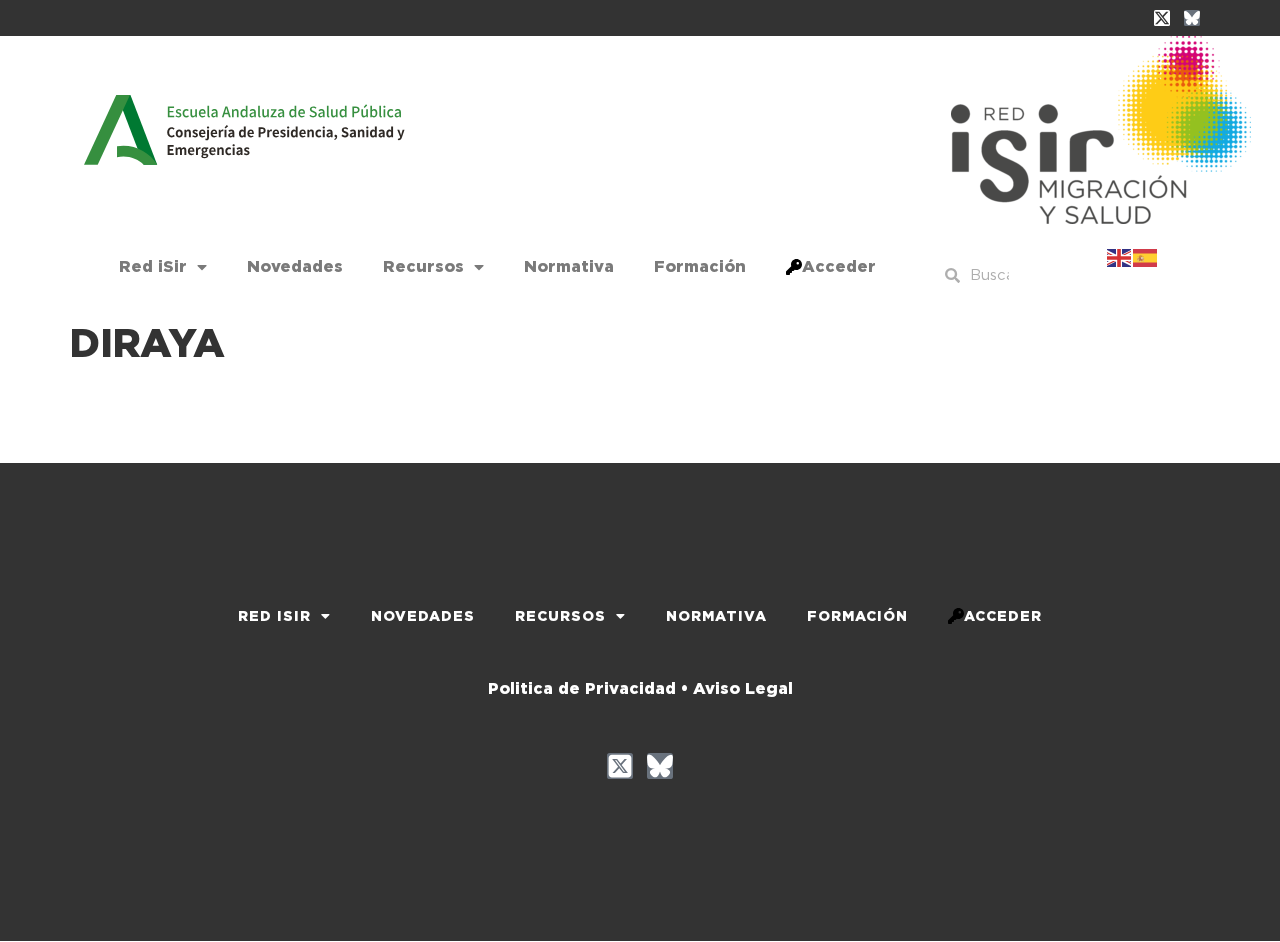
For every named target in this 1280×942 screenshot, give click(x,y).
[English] (1120, 256)
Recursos (423, 266)
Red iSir (153, 266)
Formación (700, 266)
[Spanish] (1146, 256)
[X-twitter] (1162, 18)
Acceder (839, 266)
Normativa (569, 266)
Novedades (295, 266)
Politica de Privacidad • (588, 688)
